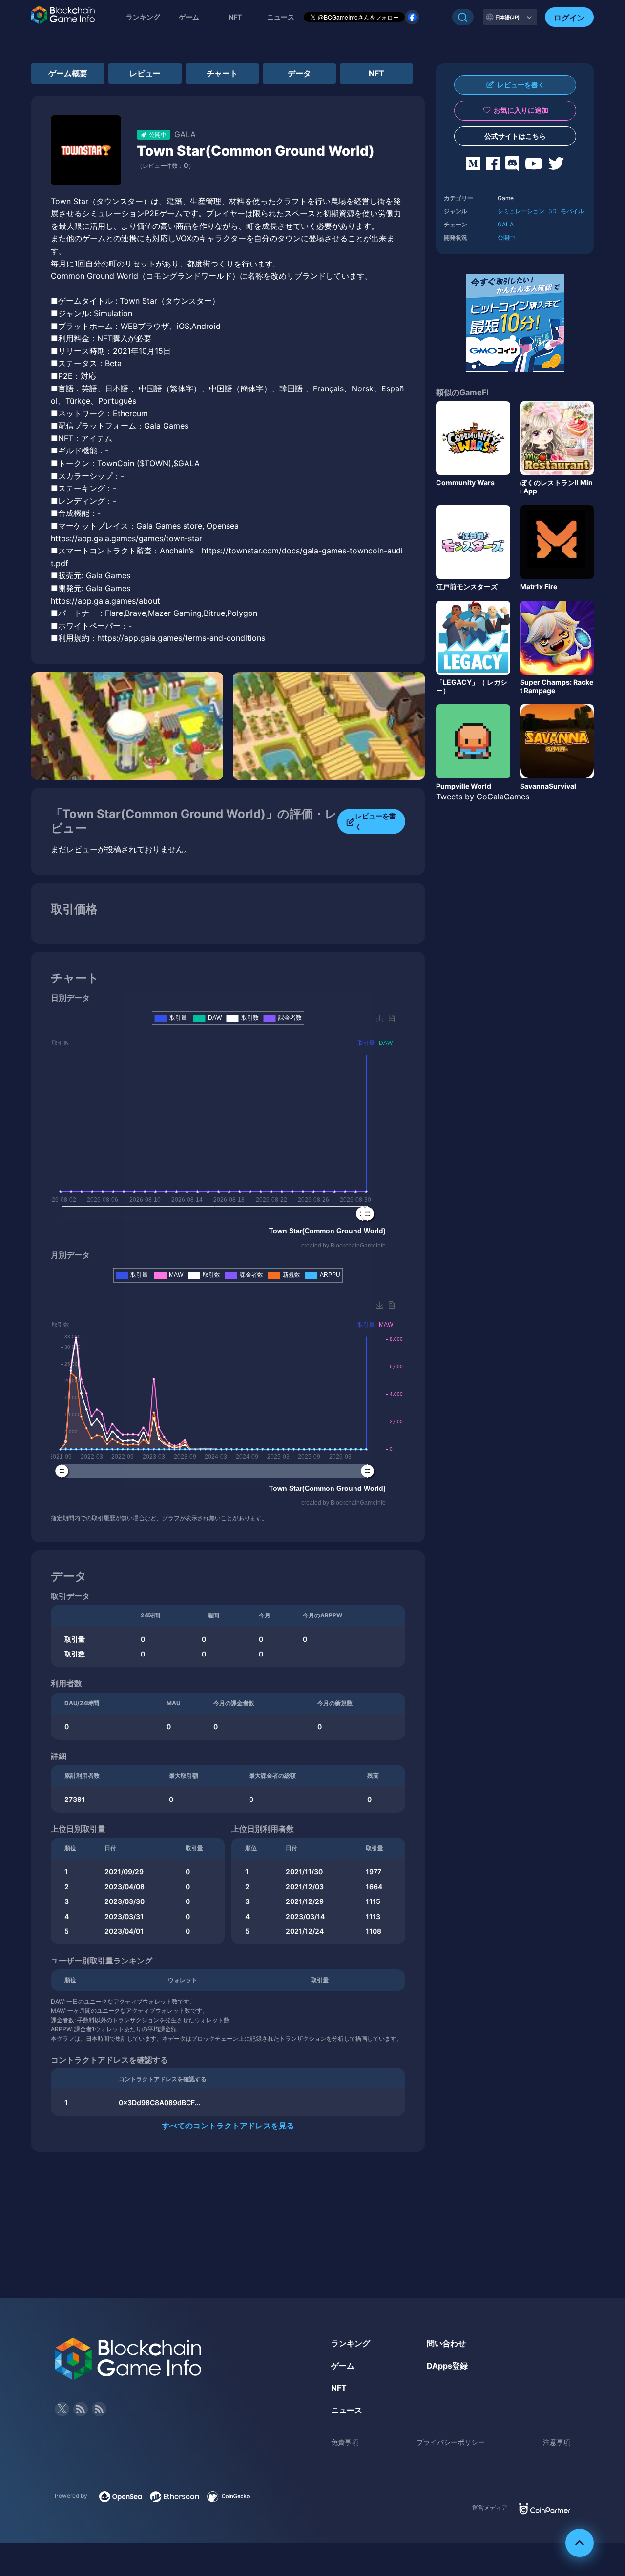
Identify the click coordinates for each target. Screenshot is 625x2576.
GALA (506, 224)
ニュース (347, 2410)
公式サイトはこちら (515, 136)
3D (552, 211)
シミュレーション (521, 211)
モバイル (572, 211)
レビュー (145, 73)
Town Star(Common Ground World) (256, 151)
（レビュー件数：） (166, 166)
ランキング (143, 17)
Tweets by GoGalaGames (483, 797)
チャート (222, 73)
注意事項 (557, 2442)
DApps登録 (447, 2366)
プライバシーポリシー (451, 2442)
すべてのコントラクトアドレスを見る (228, 2126)
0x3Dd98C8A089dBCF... (160, 2102)
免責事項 (345, 2442)
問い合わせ (446, 2343)
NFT (235, 17)
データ (299, 73)
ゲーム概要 (68, 73)
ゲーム (189, 17)
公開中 (506, 237)
